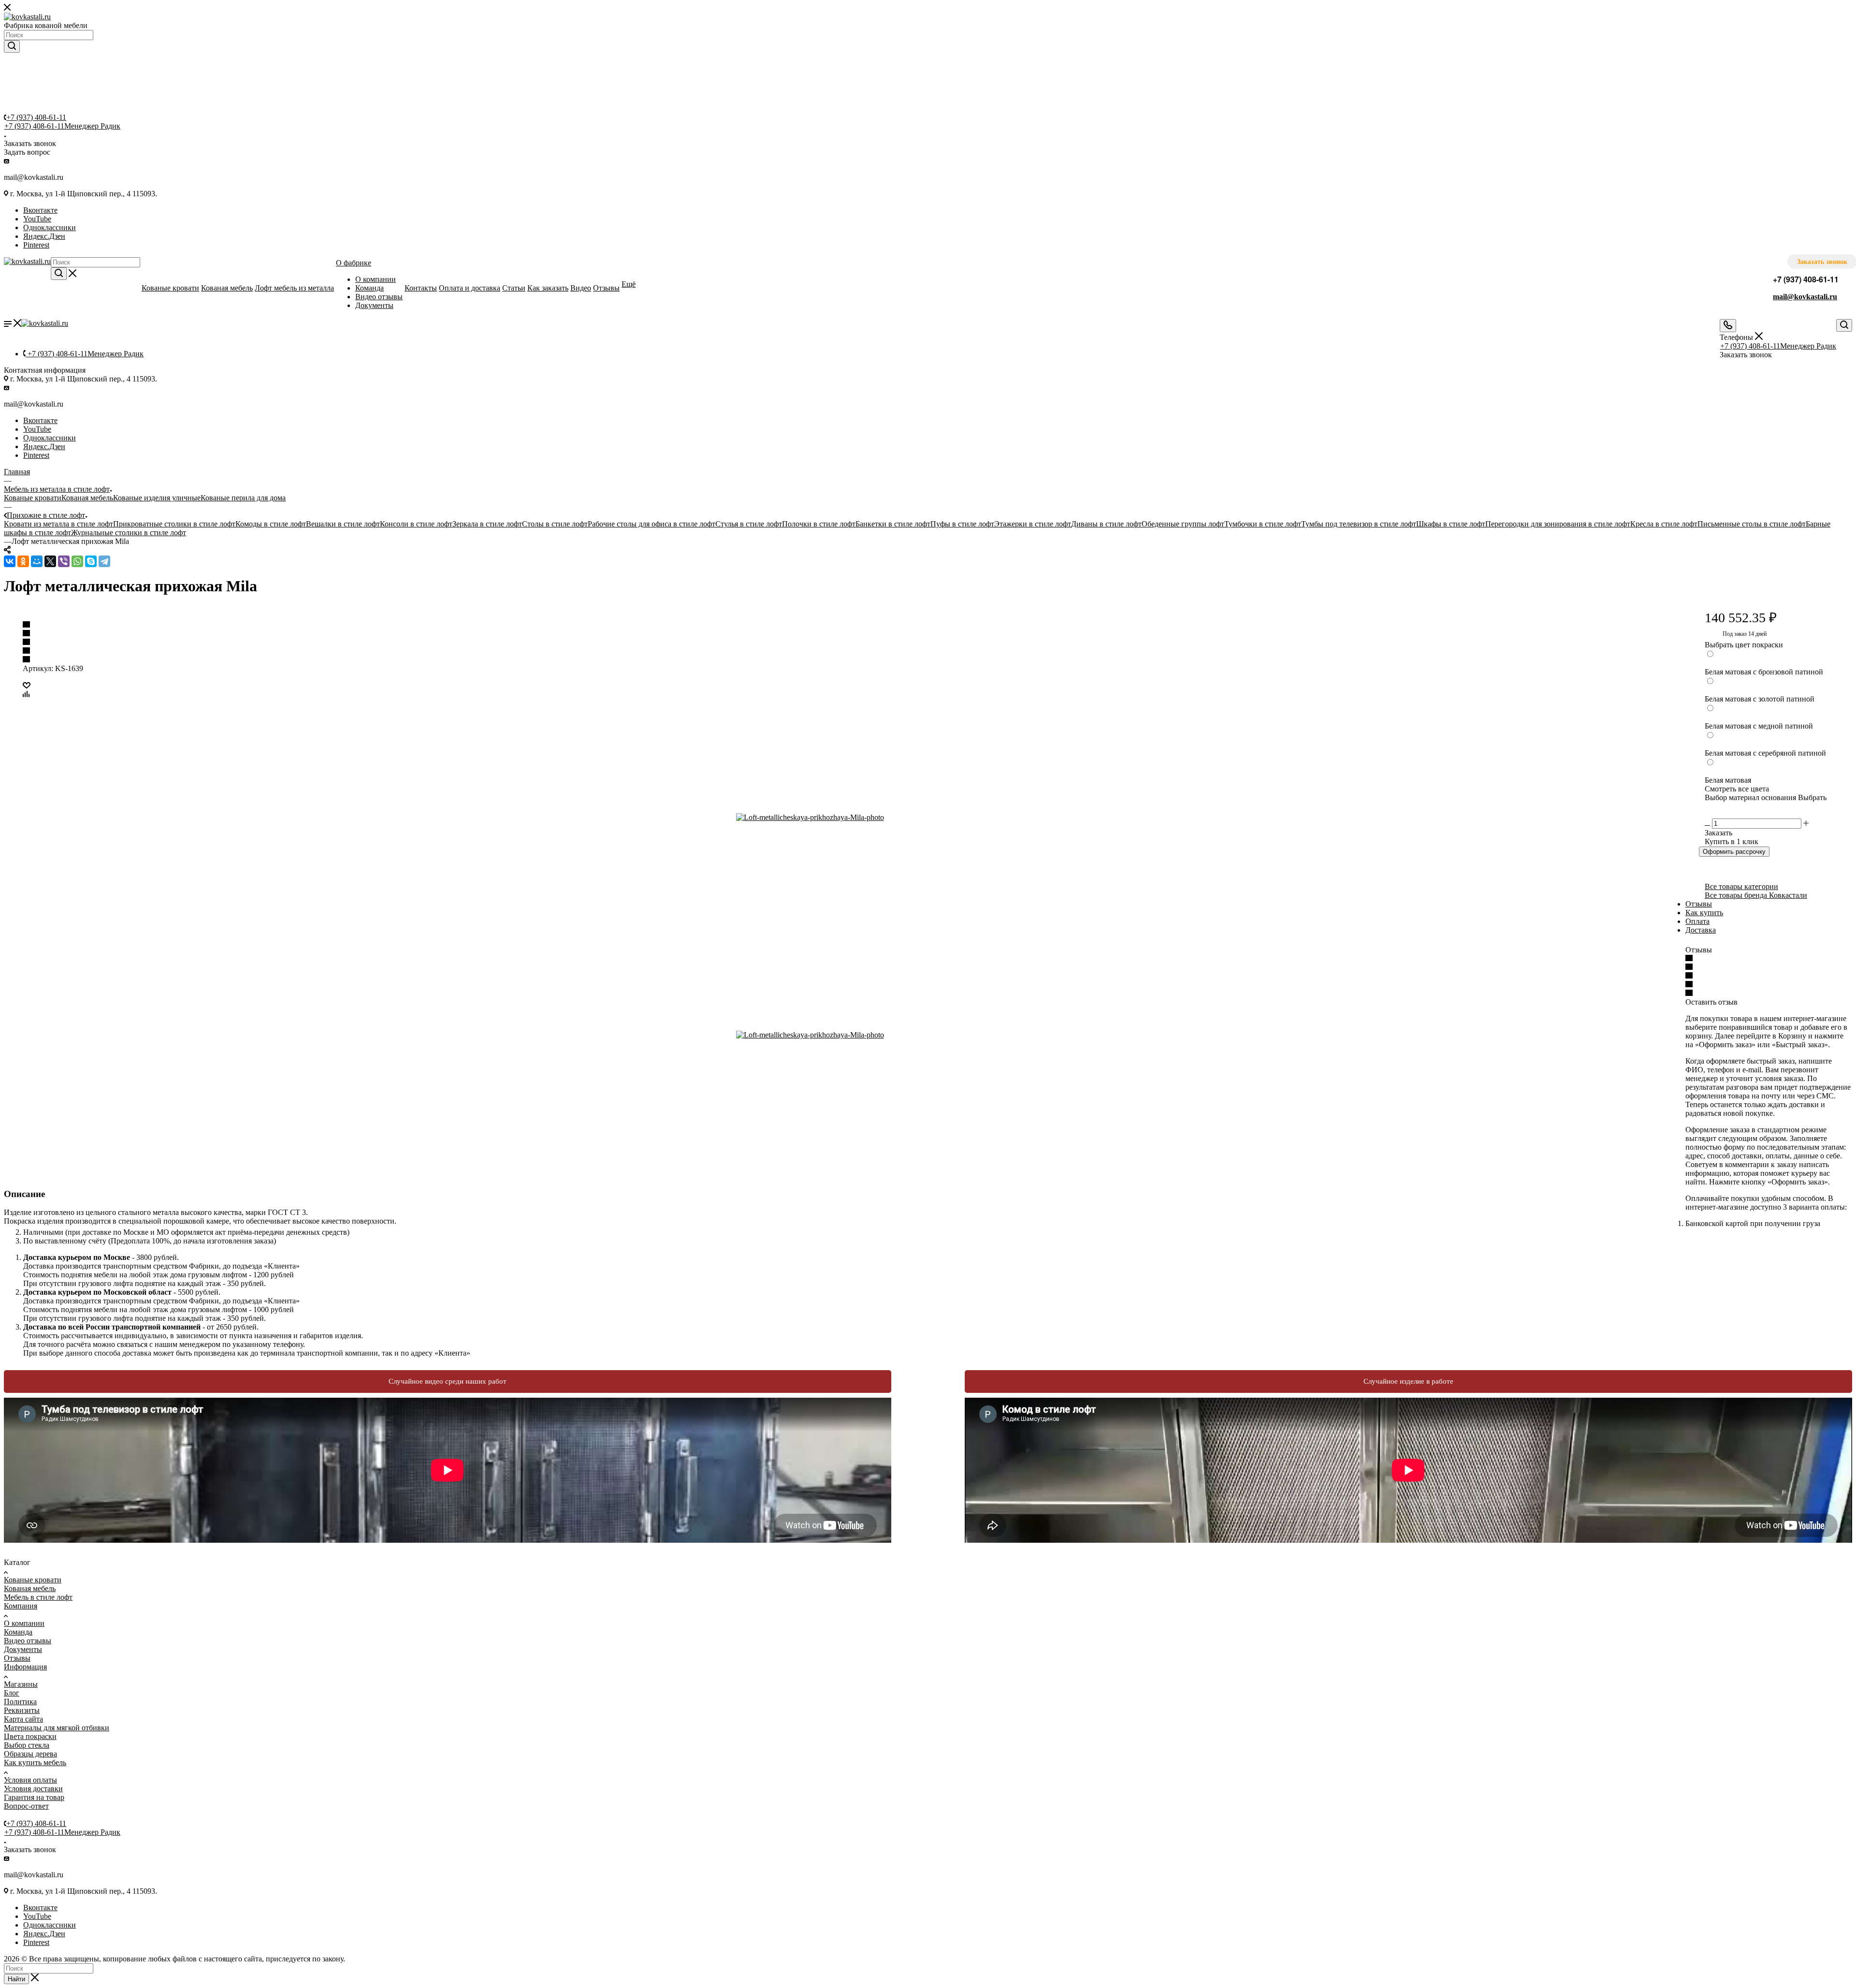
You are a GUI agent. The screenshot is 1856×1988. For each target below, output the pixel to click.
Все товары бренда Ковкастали (1756, 895)
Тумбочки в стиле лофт (1263, 524)
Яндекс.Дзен (44, 236)
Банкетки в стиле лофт (893, 524)
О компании (24, 1623)
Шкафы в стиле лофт (1451, 524)
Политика (20, 1702)
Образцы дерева (30, 1754)
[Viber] (64, 561)
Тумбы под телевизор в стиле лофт (1359, 524)
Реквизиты (22, 1710)
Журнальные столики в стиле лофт (129, 533)
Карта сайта (23, 1719)
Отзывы (1699, 904)
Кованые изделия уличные (157, 498)
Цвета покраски (30, 1736)
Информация (25, 1667)
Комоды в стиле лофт (271, 524)
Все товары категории (1741, 886)
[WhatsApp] (77, 561)
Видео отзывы (28, 1641)
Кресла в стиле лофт (1664, 524)
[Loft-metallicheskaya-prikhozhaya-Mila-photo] (845, 818)
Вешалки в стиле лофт (343, 524)
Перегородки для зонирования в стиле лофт (1558, 524)
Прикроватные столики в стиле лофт (174, 524)
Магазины (21, 1684)
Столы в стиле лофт (555, 524)
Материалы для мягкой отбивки (57, 1728)
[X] (50, 561)
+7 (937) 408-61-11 (36, 117)
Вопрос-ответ (26, 1806)
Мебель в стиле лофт (38, 1597)
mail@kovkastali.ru (1805, 297)
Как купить (1704, 913)
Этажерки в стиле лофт (1033, 524)
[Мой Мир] (37, 561)
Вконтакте (40, 210)
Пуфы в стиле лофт (962, 524)
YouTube (37, 219)
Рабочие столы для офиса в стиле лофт (652, 524)
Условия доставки (33, 1789)
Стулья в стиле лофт (749, 524)
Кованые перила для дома (243, 498)
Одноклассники (50, 227)
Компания (21, 1606)
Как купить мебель (35, 1762)
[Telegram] (104, 561)
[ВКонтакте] (10, 561)
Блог (12, 1693)
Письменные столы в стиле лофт (1752, 524)
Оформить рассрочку (1734, 852)
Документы (23, 1649)
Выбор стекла (27, 1745)
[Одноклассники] (23, 561)
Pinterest (36, 245)
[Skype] (91, 561)
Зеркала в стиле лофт (487, 524)
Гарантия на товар (34, 1797)
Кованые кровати (33, 498)
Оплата (1697, 921)
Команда (18, 1632)
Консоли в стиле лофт (416, 524)
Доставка (1701, 930)
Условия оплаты (30, 1780)
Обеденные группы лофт (1183, 524)
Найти (16, 1979)
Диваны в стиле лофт (1106, 524)
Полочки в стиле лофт (819, 524)
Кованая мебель (87, 498)
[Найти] (12, 46)
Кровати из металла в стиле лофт (58, 524)
